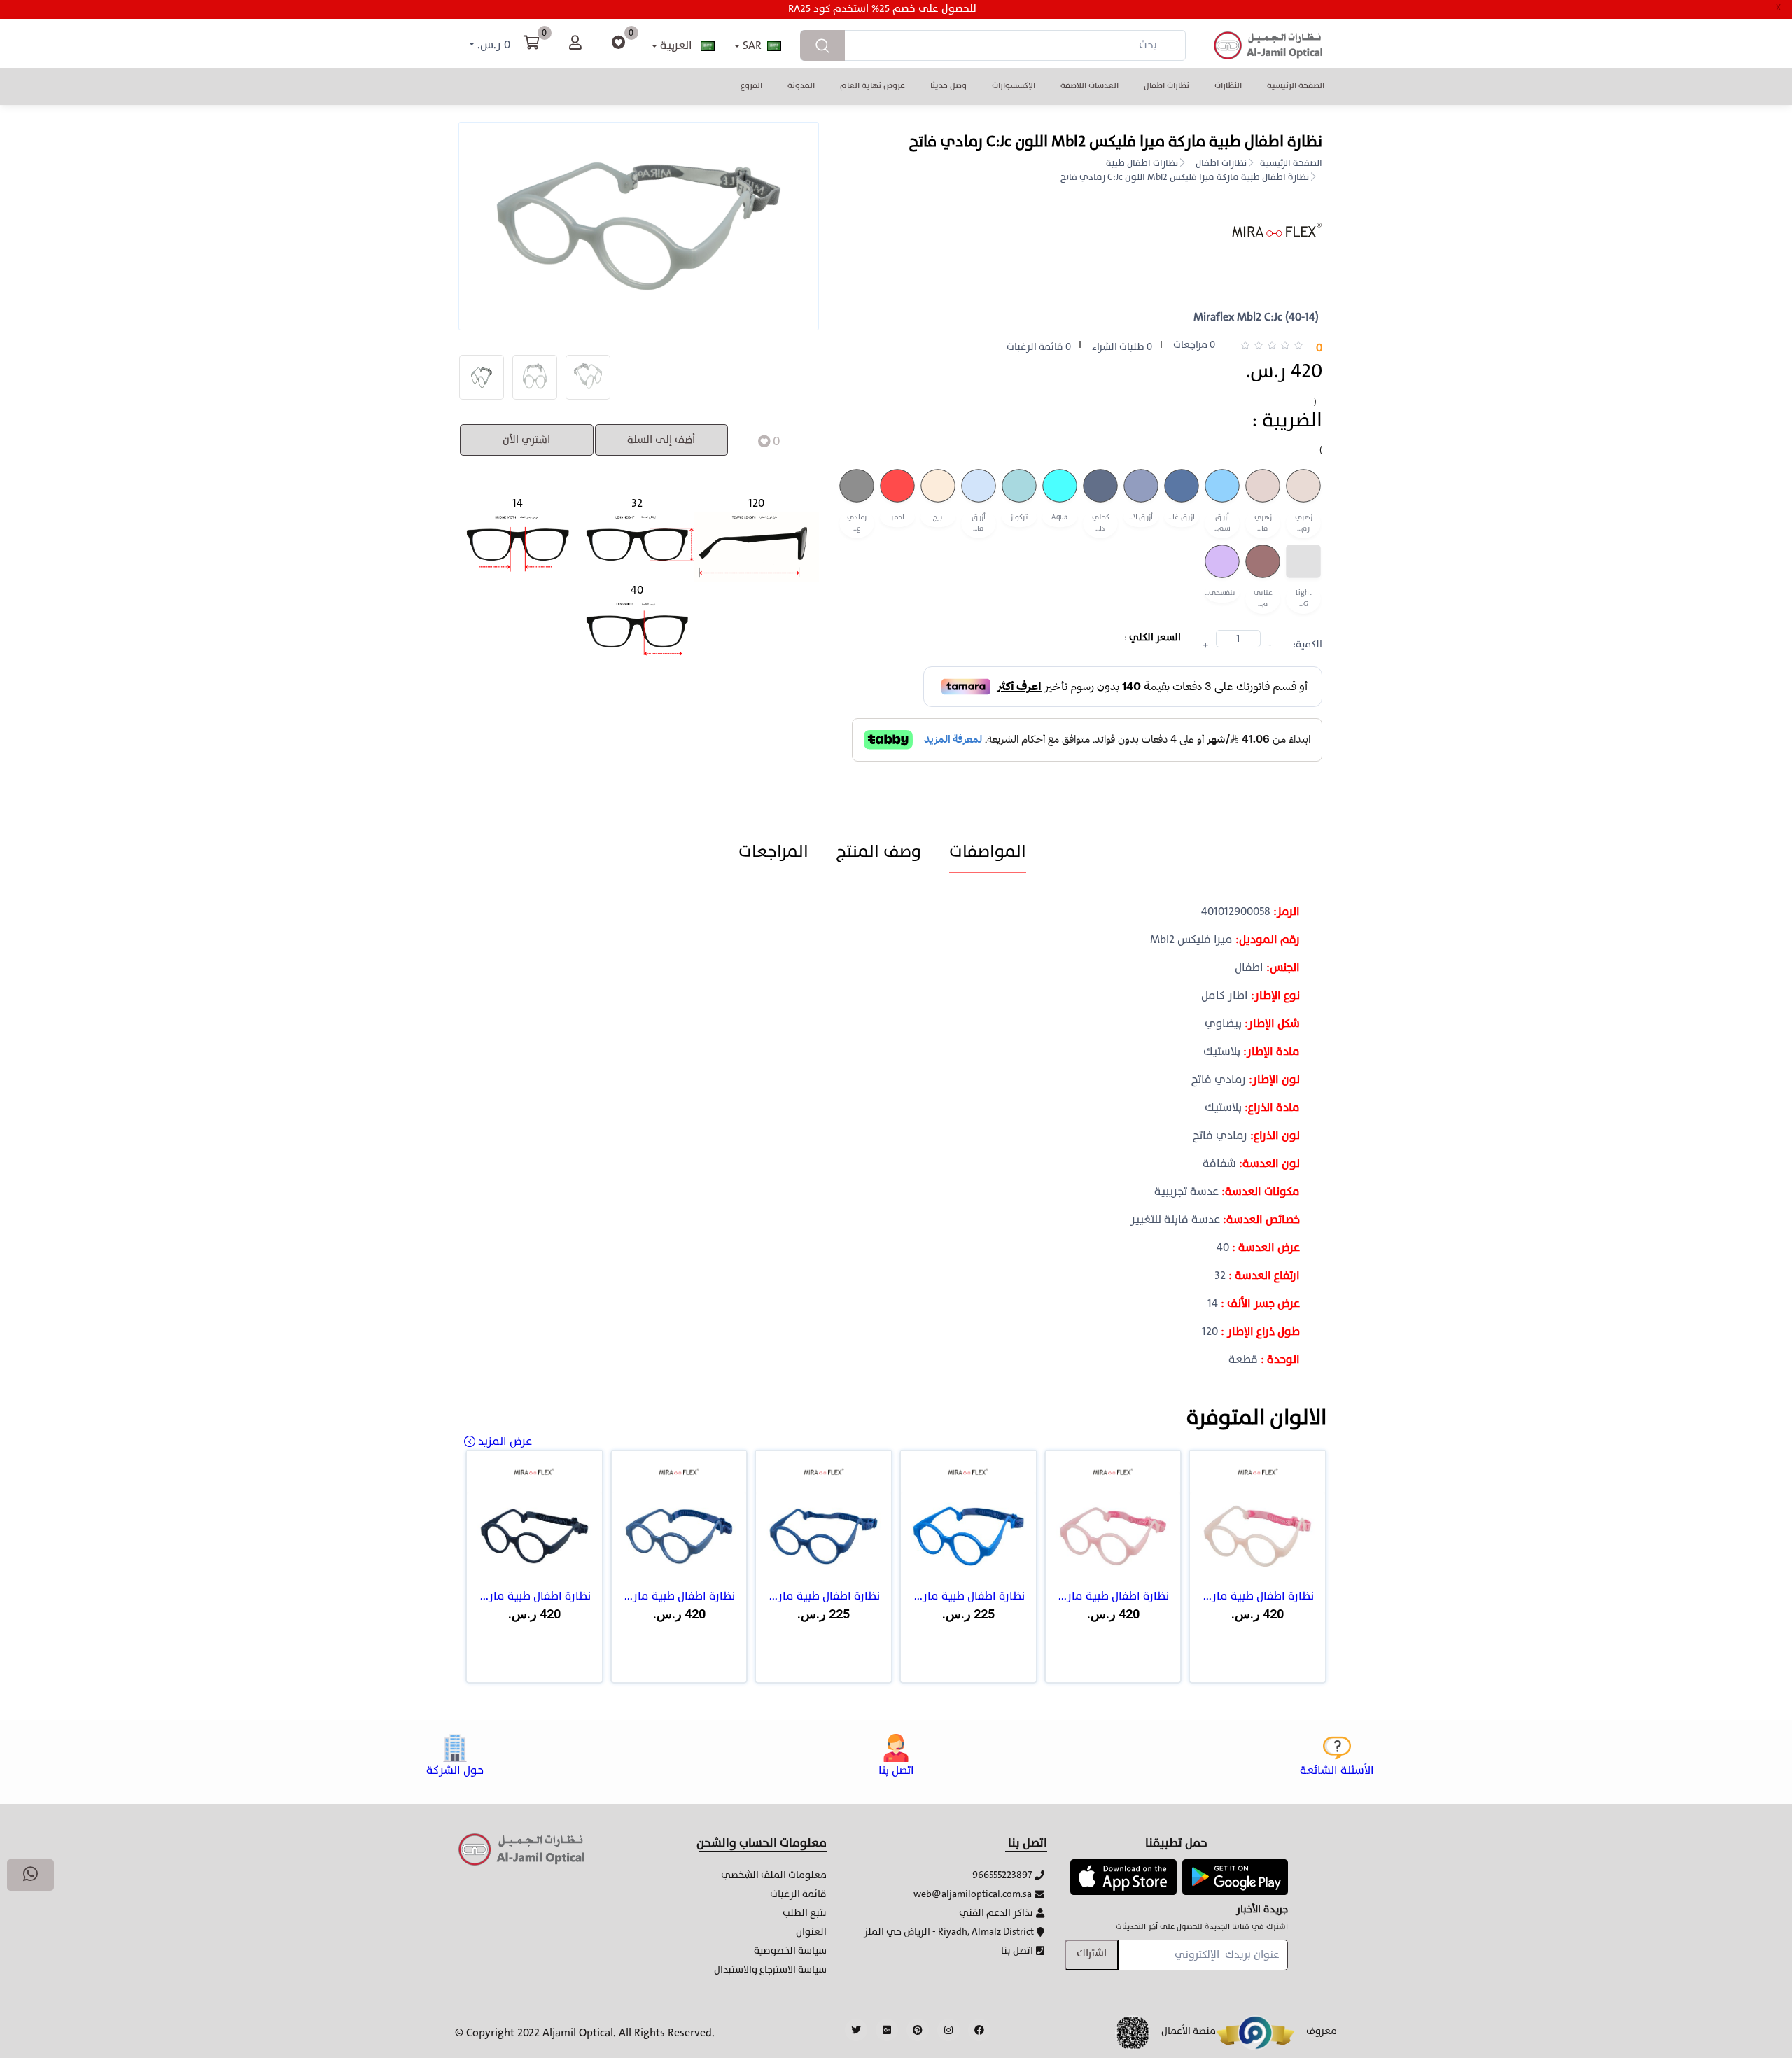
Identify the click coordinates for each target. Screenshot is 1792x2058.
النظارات (1228, 85)
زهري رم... (1304, 524)
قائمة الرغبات (798, 1894)
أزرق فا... (979, 524)
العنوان (811, 1932)
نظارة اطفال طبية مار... (1259, 1596)
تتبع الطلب (805, 1913)
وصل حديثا (948, 85)
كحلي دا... (1101, 524)
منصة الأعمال (1189, 2031)
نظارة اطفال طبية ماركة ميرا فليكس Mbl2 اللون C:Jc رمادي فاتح (1185, 178)
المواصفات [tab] (988, 852)
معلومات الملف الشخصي (774, 1875)
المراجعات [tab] (773, 852)
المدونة (801, 85)
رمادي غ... (857, 524)
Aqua (1060, 518)
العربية (676, 45)
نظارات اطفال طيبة (1142, 164)
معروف (1322, 2031)
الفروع (751, 85)
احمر (897, 518)
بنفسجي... (1220, 593)
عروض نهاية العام (873, 85)
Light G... (1304, 598)
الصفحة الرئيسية (1296, 85)
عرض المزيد (505, 1441)
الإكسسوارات (1014, 85)
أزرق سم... (1223, 524)
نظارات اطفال (1167, 85)
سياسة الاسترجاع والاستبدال (770, 1969)
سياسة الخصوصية (790, 1951)
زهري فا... (1263, 524)
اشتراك (1092, 1953)
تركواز (1019, 518)
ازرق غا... (1181, 518)
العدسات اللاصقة (1090, 85)
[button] (1123, 1876)
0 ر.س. (492, 45)
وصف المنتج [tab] (879, 852)
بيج (938, 518)
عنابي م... (1263, 598)
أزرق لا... (1141, 518)
